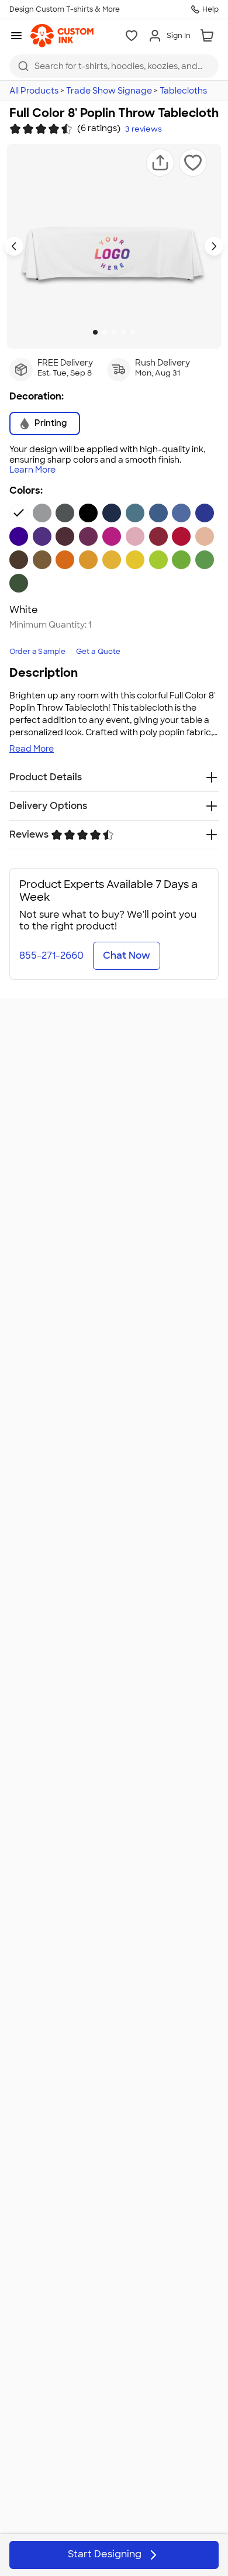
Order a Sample (38, 652)
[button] (160, 163)
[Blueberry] (158, 513)
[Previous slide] (14, 246)
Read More (32, 749)
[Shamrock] (181, 560)
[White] (19, 513)
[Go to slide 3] (114, 332)
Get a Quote (99, 652)
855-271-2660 (51, 955)
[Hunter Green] (19, 583)
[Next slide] (214, 246)
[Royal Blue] (205, 513)
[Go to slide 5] (133, 332)
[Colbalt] (181, 513)
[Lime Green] (158, 560)
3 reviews (144, 129)
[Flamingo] (135, 536)
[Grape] (42, 536)
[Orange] (65, 560)
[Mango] (88, 560)
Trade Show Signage (109, 91)
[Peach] (205, 536)
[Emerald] (205, 560)
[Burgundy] (65, 536)
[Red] (158, 536)
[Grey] (42, 513)
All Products (34, 91)
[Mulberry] (88, 536)
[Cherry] (181, 536)
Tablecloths (183, 91)
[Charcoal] (65, 513)
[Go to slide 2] (105, 332)
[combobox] (114, 66)
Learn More (32, 470)
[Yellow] (112, 560)
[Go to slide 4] (123, 332)
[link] (62, 36)
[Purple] (19, 536)
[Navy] (112, 513)
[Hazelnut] (42, 560)
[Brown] (19, 560)
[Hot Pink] (112, 536)
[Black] (88, 513)
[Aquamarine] (135, 513)
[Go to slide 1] (95, 332)
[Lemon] (135, 560)
